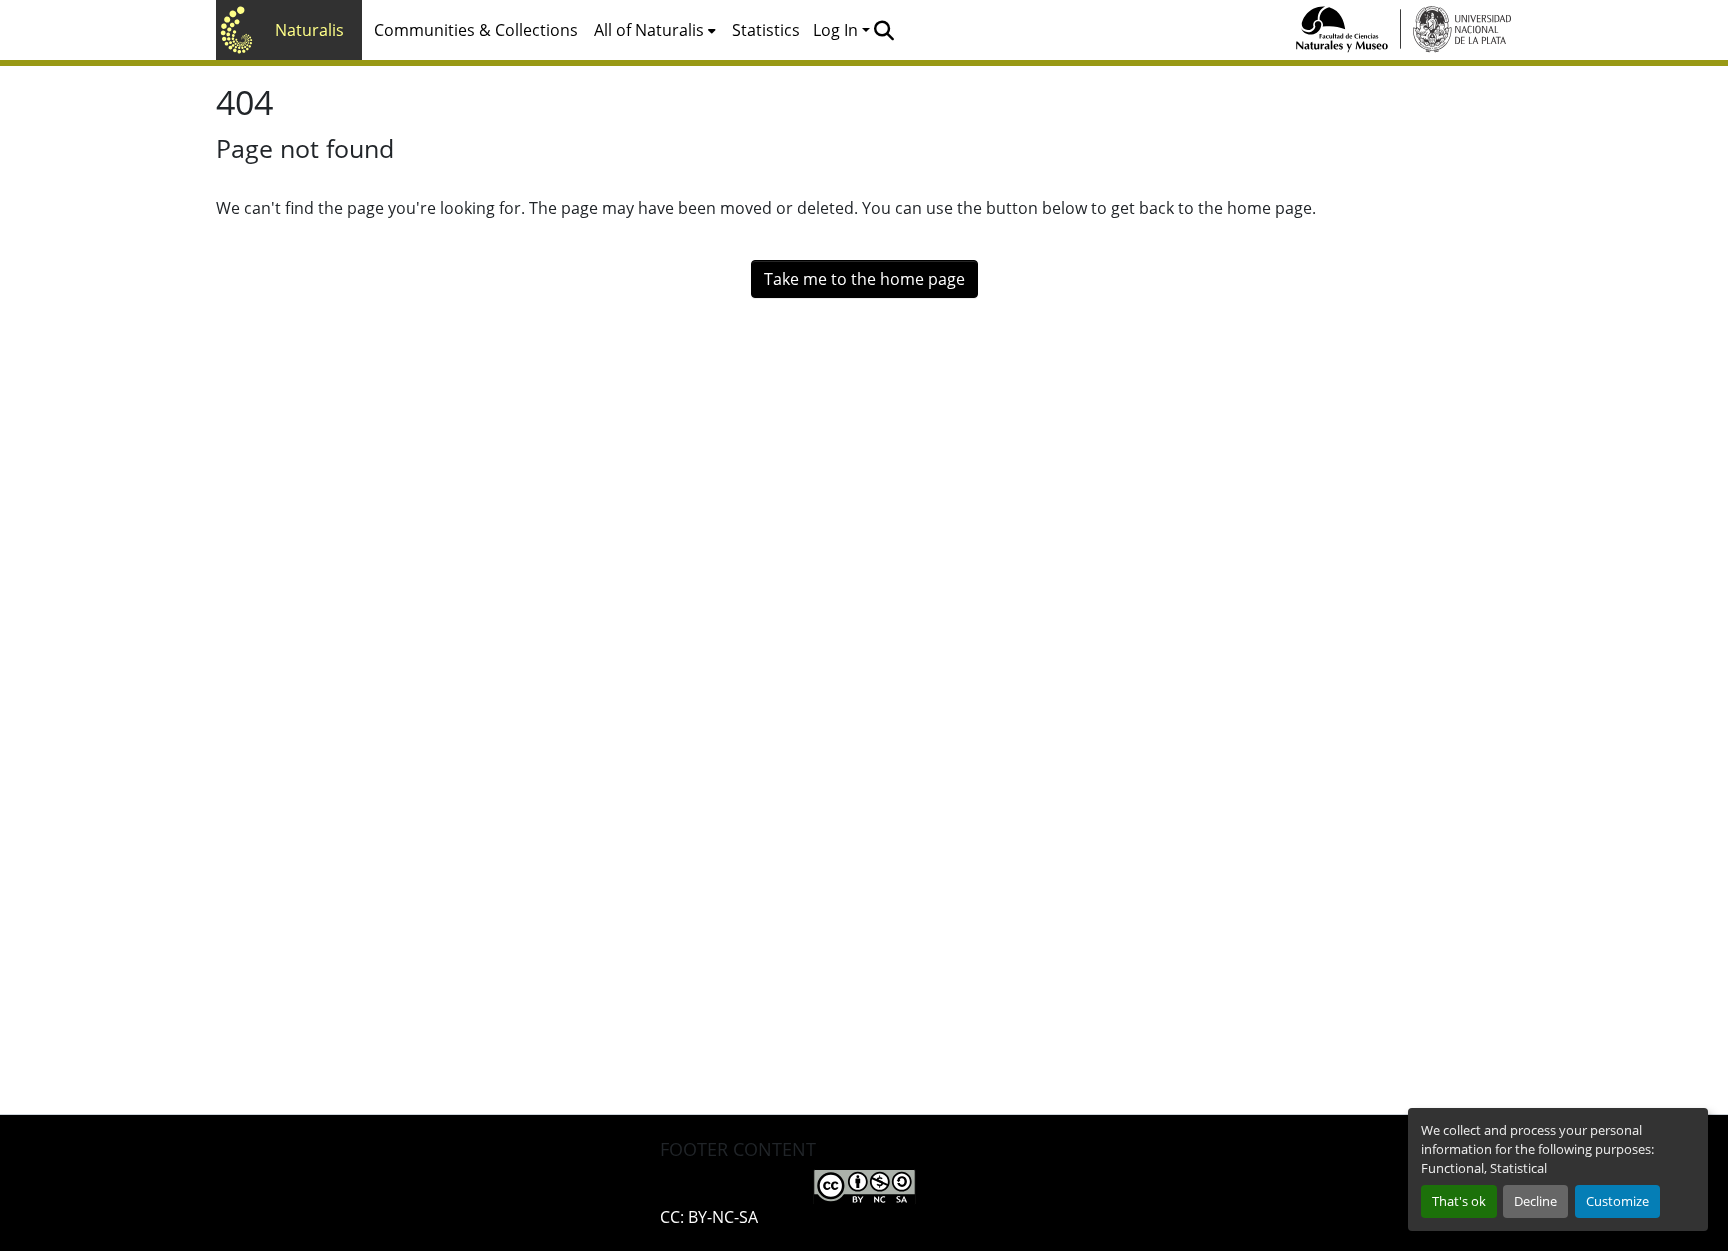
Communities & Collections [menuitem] (476, 30)
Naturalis (309, 30)
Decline (1535, 1201)
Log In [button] (837, 30)
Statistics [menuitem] (766, 30)
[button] (883, 30)
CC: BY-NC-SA (709, 1217)
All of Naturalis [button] (649, 30)
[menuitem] (655, 30)
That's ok (1459, 1201)
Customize (1617, 1201)
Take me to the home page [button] (864, 279)
